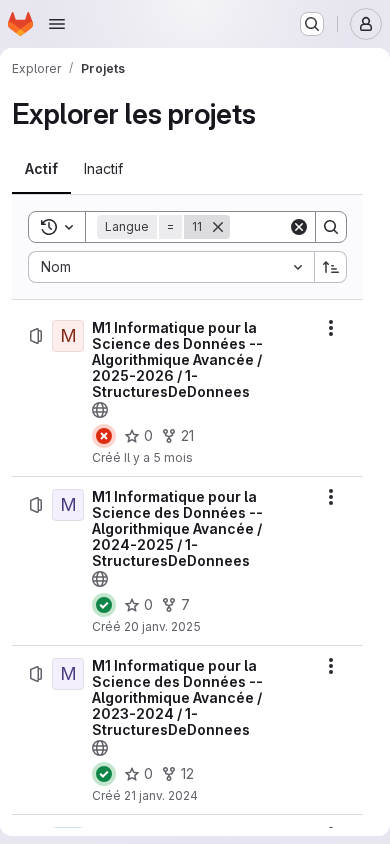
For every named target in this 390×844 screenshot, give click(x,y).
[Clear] (299, 227)
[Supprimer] (218, 227)
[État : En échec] (104, 436)
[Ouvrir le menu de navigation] (57, 24)
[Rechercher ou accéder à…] (312, 24)
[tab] (41, 169)
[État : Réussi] (104, 605)
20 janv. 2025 (162, 626)
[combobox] (171, 267)
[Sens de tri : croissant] (331, 267)
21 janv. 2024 (161, 795)
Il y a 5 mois (158, 457)
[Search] (331, 227)
